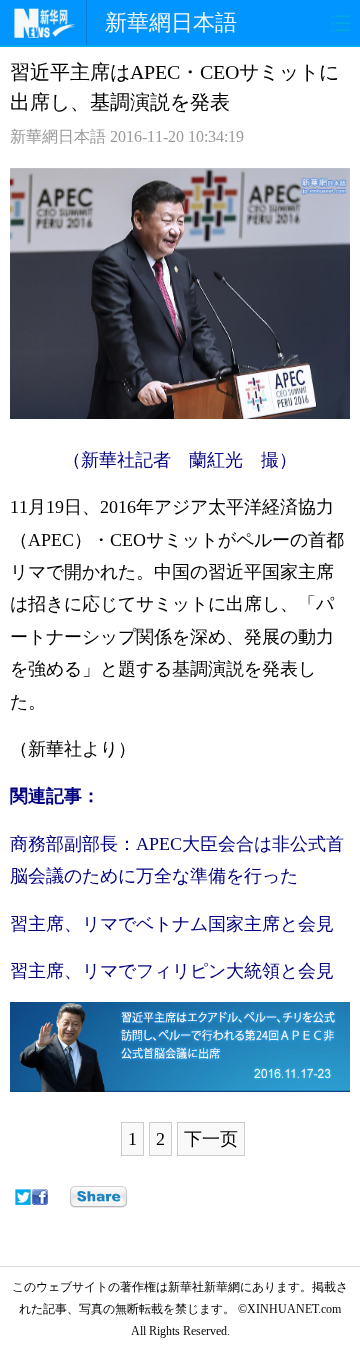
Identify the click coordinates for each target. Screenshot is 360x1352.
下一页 (211, 1139)
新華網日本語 (171, 22)
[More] (98, 1197)
